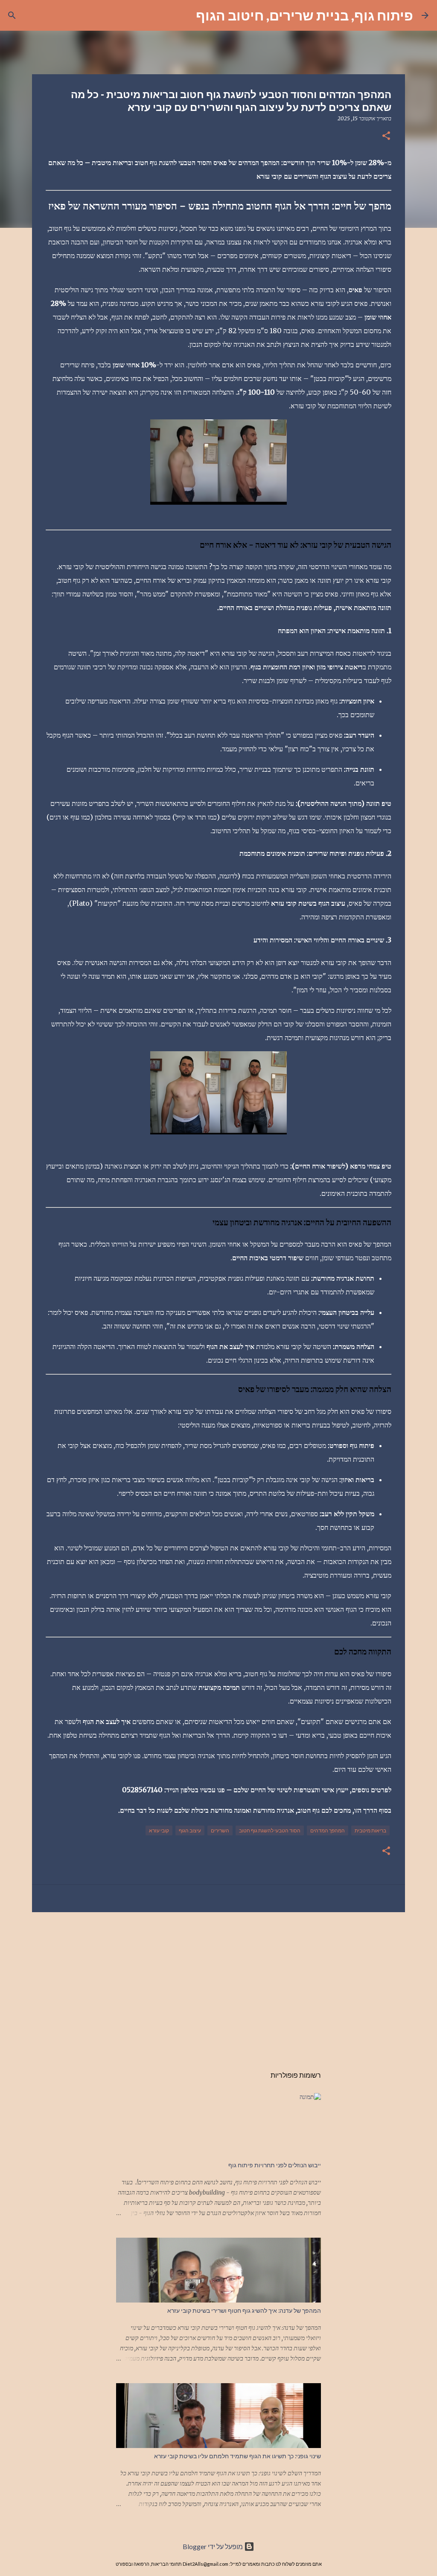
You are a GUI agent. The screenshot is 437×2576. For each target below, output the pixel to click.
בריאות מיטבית (370, 1830)
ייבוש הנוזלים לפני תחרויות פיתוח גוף (275, 2165)
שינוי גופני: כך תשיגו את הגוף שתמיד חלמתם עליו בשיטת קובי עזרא (237, 2456)
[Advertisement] (218, 1985)
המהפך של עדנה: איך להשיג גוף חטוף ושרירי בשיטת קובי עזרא (244, 2311)
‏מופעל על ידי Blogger (213, 2546)
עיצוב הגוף (190, 1830)
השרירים (220, 1830)
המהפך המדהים (328, 1830)
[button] (386, 136)
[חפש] (184, 15)
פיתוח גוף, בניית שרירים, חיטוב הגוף (304, 15)
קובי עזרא (159, 1830)
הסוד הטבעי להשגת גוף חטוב (270, 1830)
